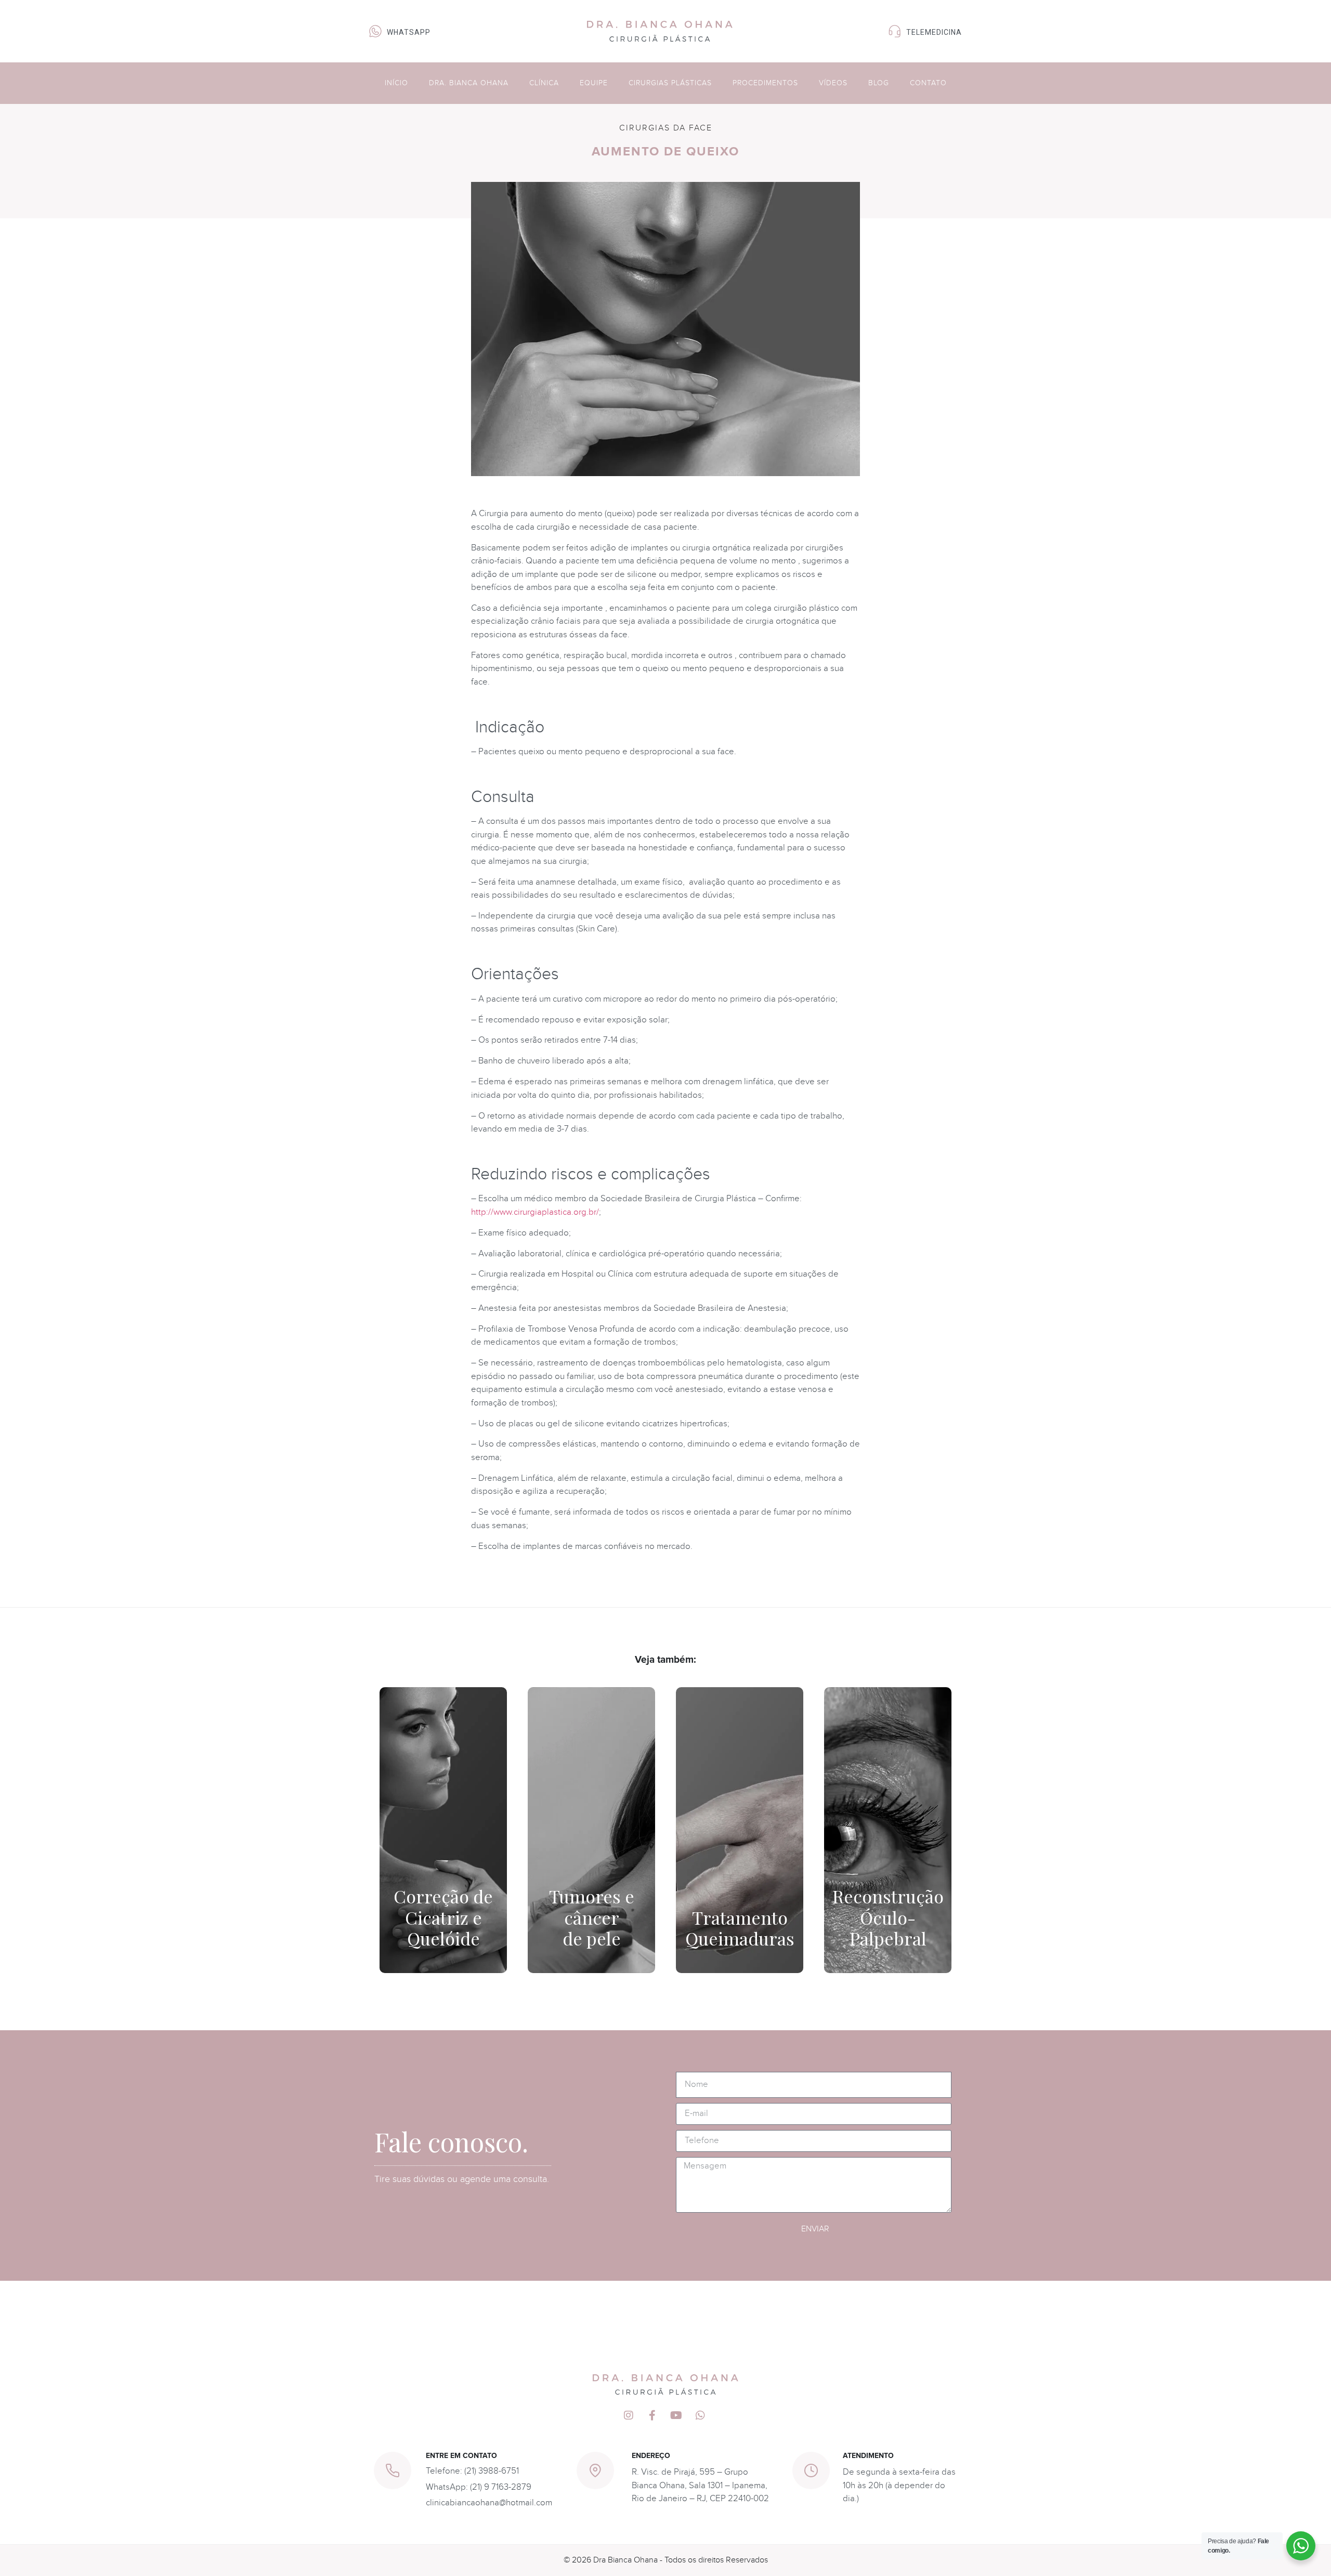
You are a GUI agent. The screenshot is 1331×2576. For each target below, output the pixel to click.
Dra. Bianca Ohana (469, 83)
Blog (879, 83)
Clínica (544, 83)
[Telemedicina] (895, 31)
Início (396, 83)
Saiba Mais (443, 1952)
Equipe (594, 83)
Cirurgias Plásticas (670, 83)
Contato (928, 83)
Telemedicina (934, 32)
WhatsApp (409, 32)
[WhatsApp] (375, 31)
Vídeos (833, 83)
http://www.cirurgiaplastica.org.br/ (535, 1212)
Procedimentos (765, 83)
